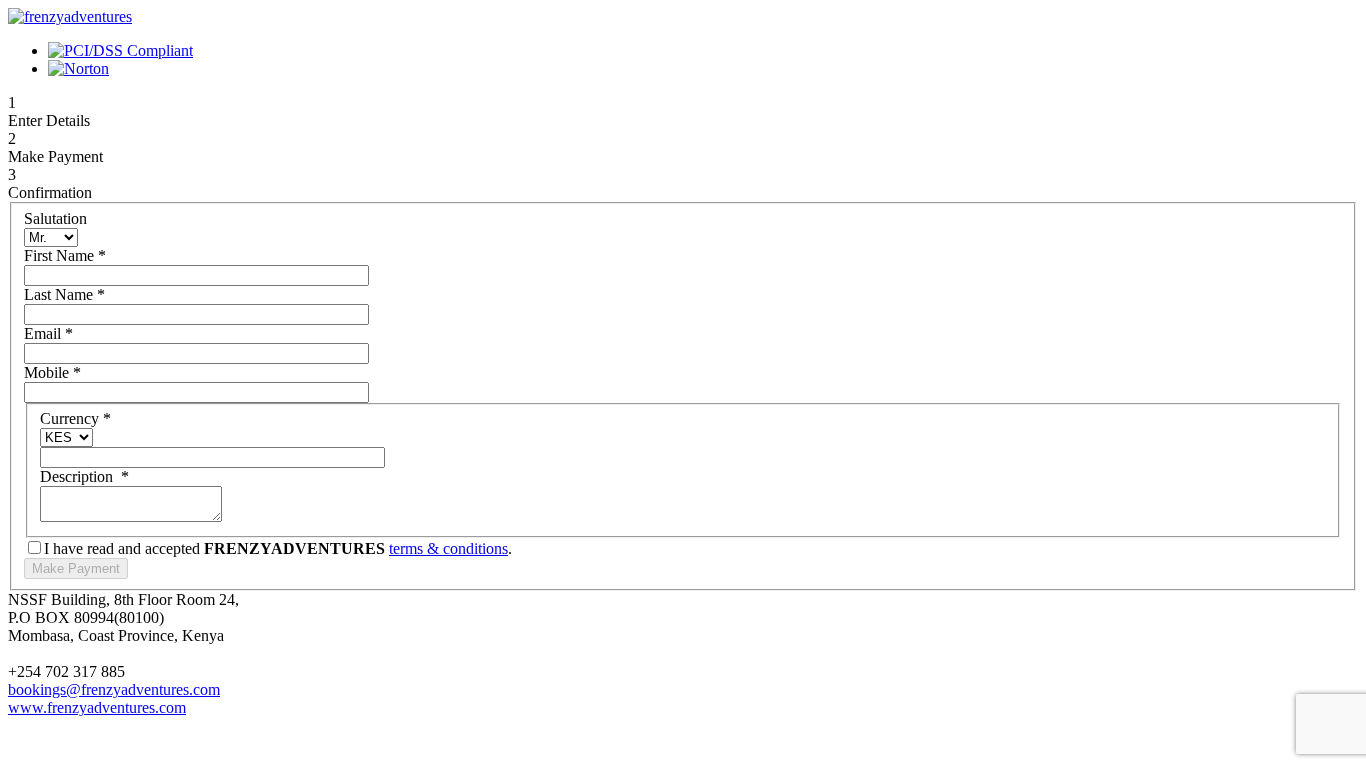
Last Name (64, 294)
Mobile (52, 372)
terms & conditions (448, 548)
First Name (65, 255)
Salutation (55, 218)
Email (48, 333)
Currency (75, 418)
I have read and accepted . (278, 548)
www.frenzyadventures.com (97, 707)
